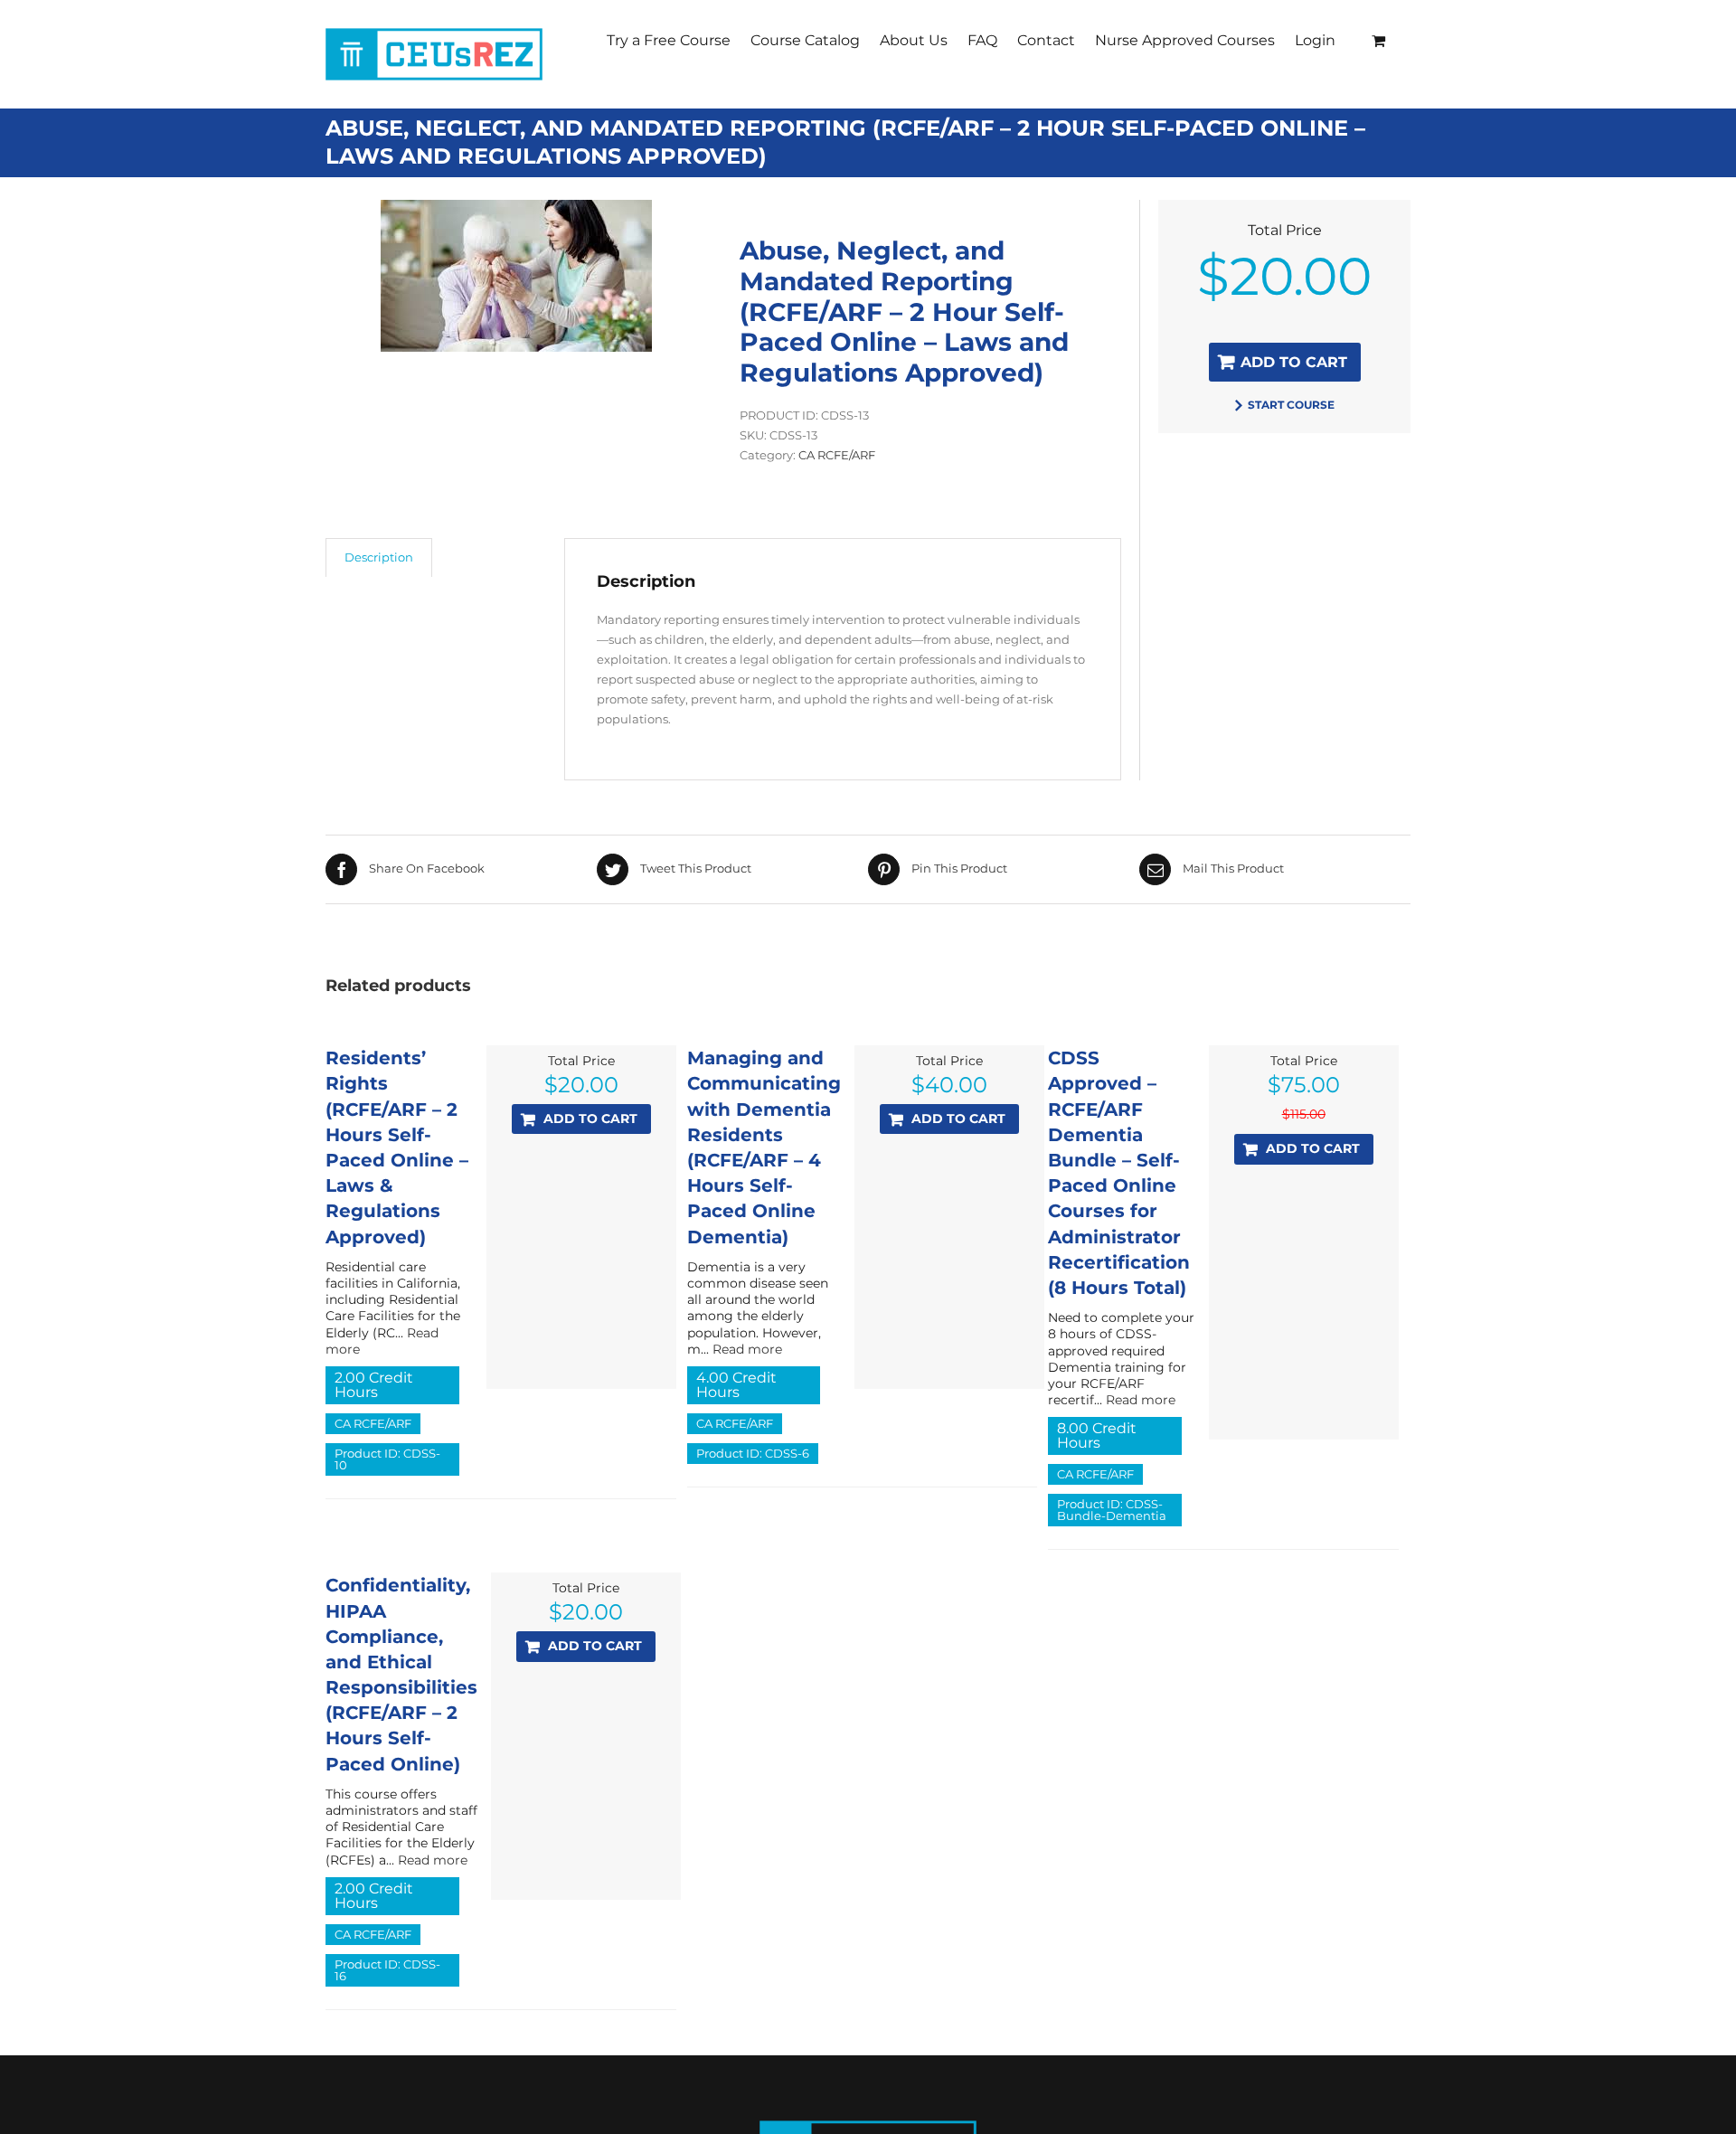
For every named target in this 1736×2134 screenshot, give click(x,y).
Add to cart (1294, 362)
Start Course (1291, 405)
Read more (747, 1349)
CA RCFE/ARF (837, 455)
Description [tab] (379, 557)
